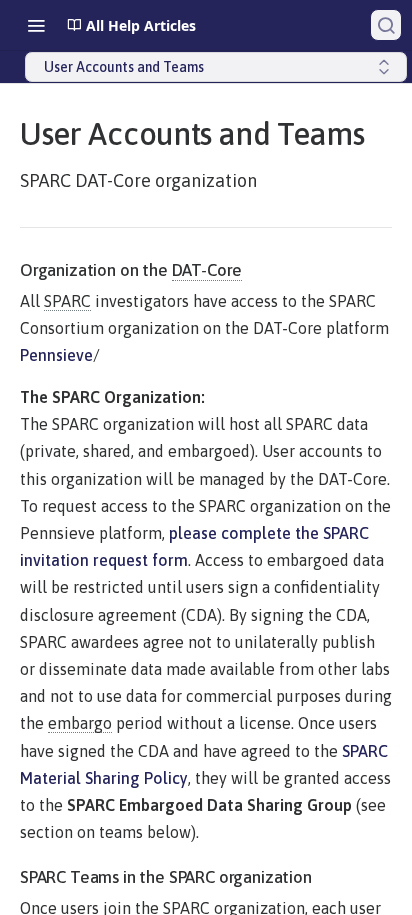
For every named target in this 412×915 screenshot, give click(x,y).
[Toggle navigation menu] (36, 25)
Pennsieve (56, 355)
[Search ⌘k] (386, 25)
